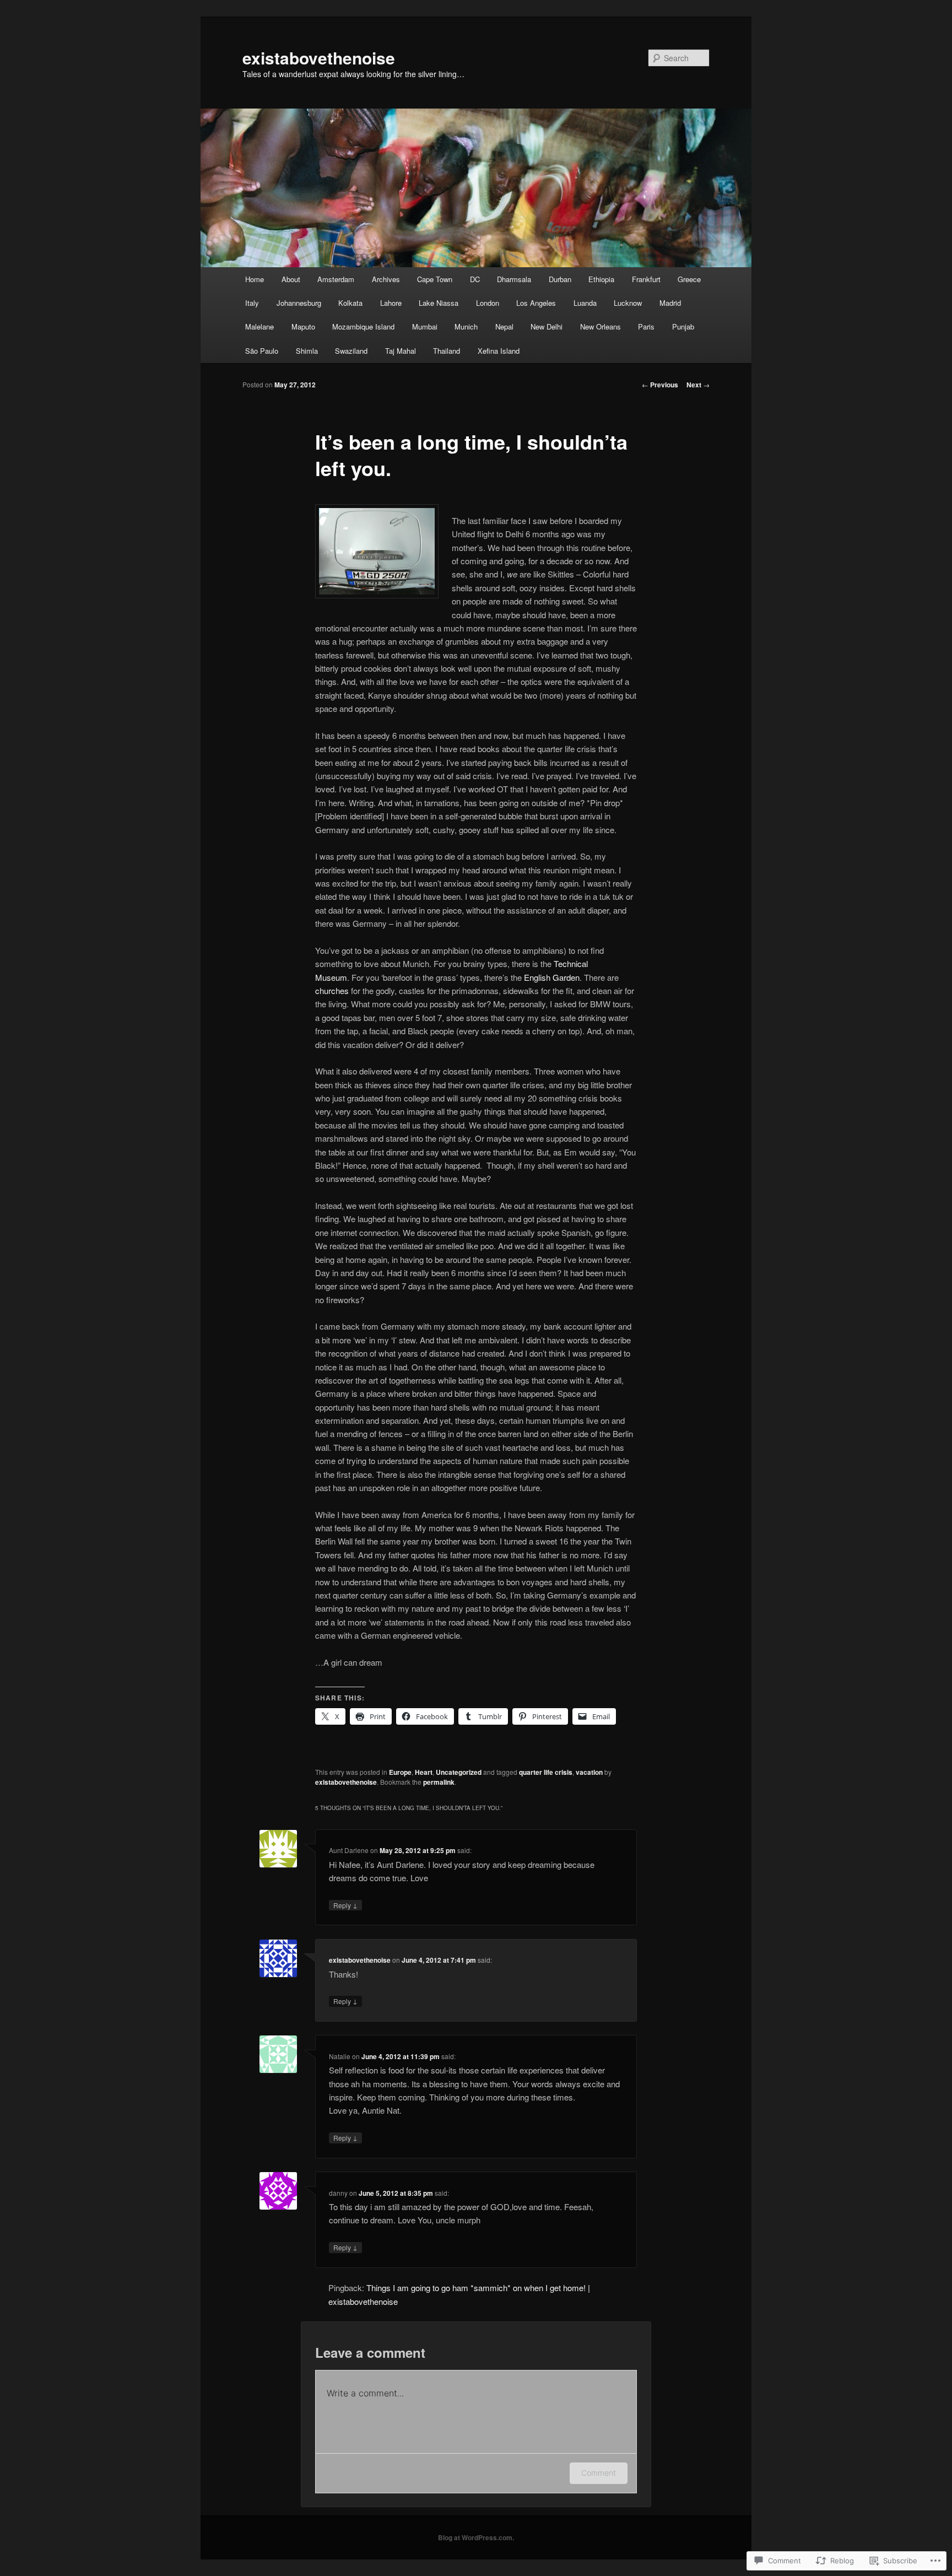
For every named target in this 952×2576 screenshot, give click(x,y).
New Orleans (601, 326)
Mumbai (425, 326)
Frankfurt (646, 279)
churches (332, 990)
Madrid (670, 303)
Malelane (259, 326)
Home (255, 279)
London (488, 303)
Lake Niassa (439, 303)
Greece (689, 279)
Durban (560, 279)
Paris (646, 326)
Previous (660, 385)
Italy (252, 303)
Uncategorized (459, 1772)
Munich (466, 326)
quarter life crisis (546, 1772)
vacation (589, 1772)
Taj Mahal (401, 351)
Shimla (307, 351)
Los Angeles (536, 303)
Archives (386, 279)
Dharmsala (514, 279)
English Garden (552, 977)
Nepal (504, 326)
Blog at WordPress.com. (476, 2537)
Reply (345, 1905)
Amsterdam (336, 279)
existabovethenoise (319, 58)
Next (698, 385)
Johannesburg (299, 303)
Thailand (447, 351)
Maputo (303, 326)
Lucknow (628, 303)
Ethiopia (601, 279)
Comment (599, 2473)
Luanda (585, 303)
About (291, 279)
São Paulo (262, 351)
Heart (424, 1772)
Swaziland (351, 351)
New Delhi (547, 326)
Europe (400, 1772)
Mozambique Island (363, 326)
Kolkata (350, 303)
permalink (439, 1782)
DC (475, 279)
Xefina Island (499, 351)
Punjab (683, 326)
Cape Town (435, 279)
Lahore (391, 303)
